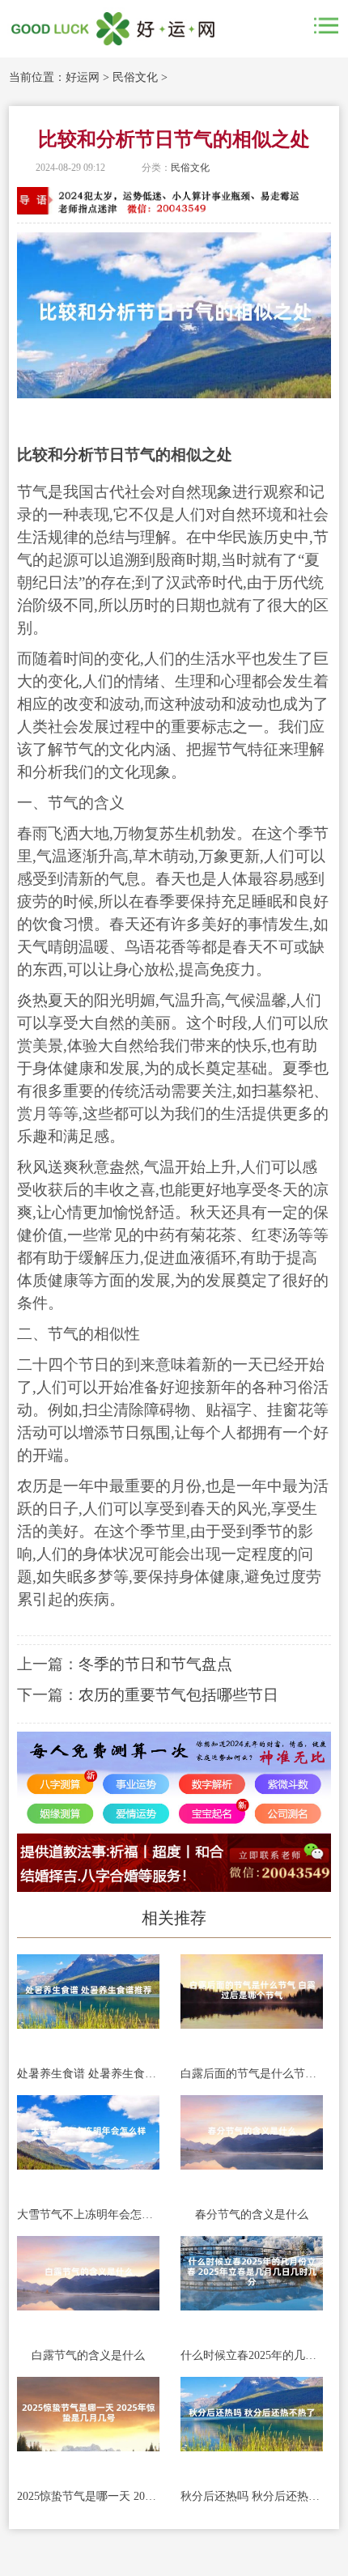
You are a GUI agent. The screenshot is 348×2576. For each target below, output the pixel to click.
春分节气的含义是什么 (252, 2215)
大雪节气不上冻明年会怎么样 (88, 2215)
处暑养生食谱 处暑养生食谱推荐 (88, 2074)
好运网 (83, 77)
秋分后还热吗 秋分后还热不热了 (252, 2496)
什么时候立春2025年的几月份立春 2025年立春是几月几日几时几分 (252, 2355)
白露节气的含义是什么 (88, 2355)
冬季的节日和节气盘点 (155, 1664)
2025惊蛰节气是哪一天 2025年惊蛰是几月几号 (88, 2496)
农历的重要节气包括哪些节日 (178, 1695)
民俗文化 (135, 77)
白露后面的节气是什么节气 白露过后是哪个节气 (252, 2074)
